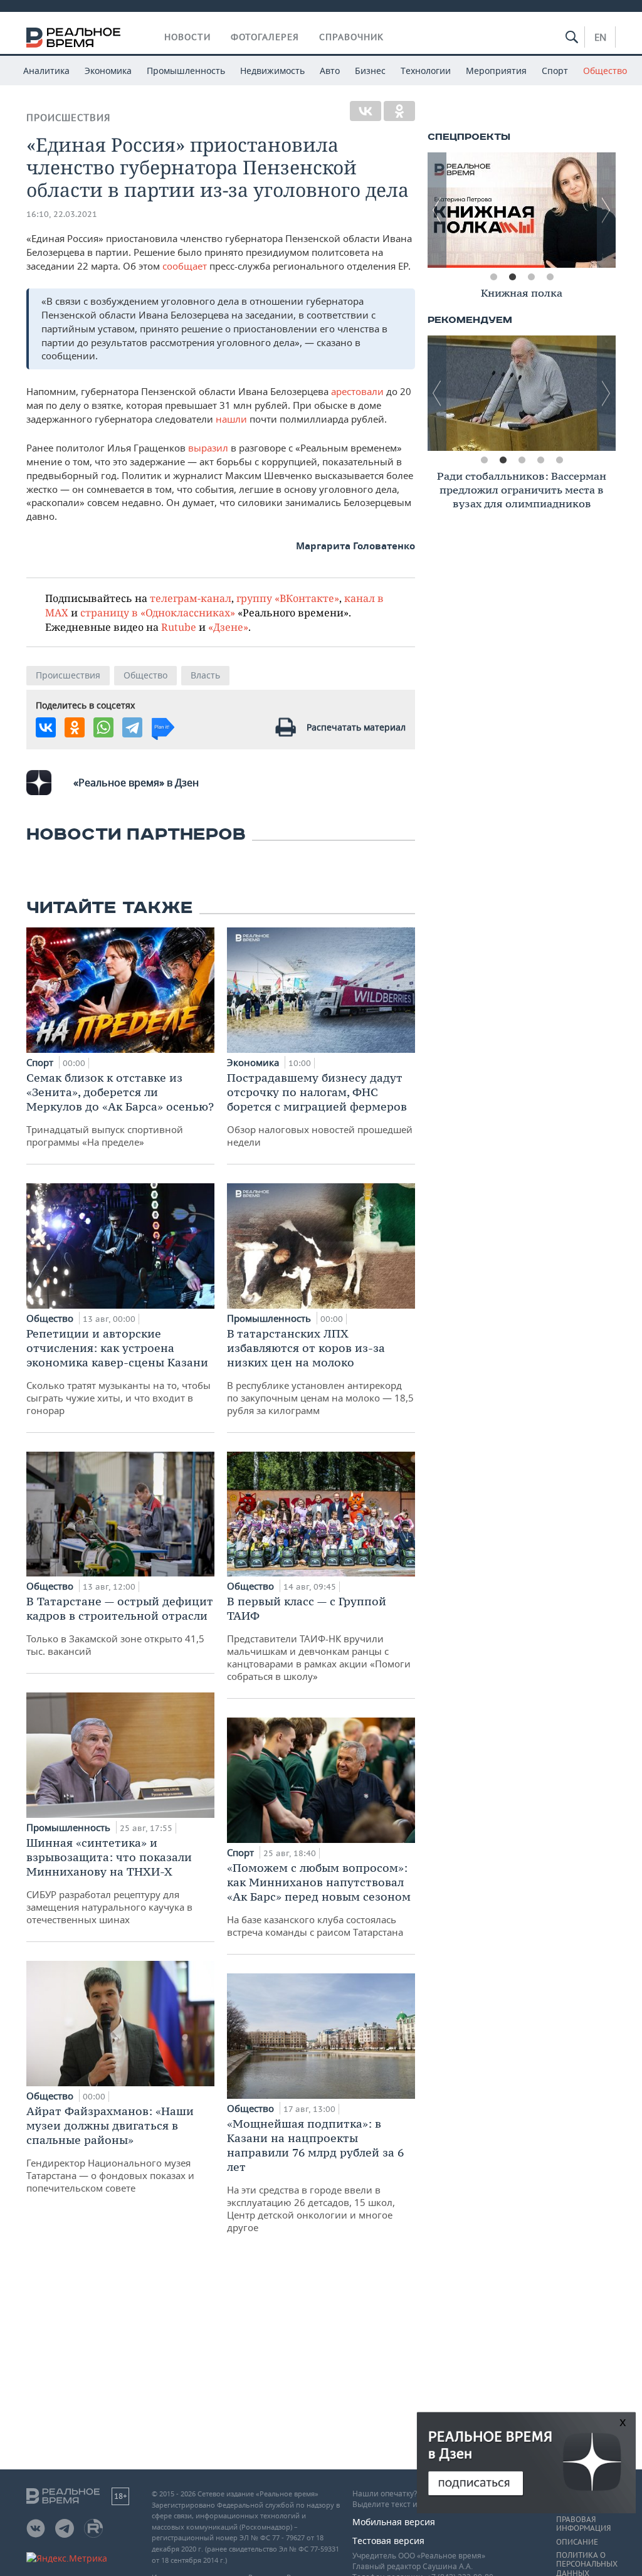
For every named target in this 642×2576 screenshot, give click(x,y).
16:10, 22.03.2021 (62, 214)
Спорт (555, 71)
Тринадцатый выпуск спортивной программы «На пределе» (120, 1109)
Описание (577, 2542)
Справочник (351, 37)
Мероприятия (496, 71)
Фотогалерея (265, 37)
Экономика (108, 71)
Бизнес (370, 71)
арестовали (359, 391)
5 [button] (559, 460)
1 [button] (493, 277)
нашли (231, 419)
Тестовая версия (388, 2541)
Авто (330, 71)
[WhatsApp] (103, 727)
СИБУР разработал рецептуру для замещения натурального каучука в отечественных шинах (109, 1881)
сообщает (186, 266)
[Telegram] (132, 727)
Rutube (179, 627)
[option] (541, 210)
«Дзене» (228, 627)
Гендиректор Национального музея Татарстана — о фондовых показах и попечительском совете (110, 2149)
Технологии (426, 71)
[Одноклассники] (399, 111)
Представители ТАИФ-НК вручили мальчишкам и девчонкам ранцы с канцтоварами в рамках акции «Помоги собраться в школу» (319, 1638)
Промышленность (186, 71)
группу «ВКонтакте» (288, 598)
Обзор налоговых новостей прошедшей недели (320, 1109)
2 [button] (512, 277)
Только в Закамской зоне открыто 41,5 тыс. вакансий (120, 1626)
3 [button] (531, 277)
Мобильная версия (394, 2522)
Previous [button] (437, 210)
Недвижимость (272, 71)
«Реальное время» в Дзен (136, 783)
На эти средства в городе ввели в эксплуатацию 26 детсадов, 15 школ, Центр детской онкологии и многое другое (315, 2175)
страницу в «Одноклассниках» (158, 612)
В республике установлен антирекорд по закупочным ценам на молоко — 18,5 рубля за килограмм (320, 1371)
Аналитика (46, 71)
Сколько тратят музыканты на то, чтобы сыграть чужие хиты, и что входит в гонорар (118, 1371)
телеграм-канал (191, 598)
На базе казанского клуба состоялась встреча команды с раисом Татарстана (319, 1899)
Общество (605, 71)
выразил (208, 448)
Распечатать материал (356, 727)
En (600, 37)
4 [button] (550, 277)
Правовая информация (583, 2524)
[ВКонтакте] (366, 111)
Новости (187, 37)
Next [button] (606, 210)
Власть (205, 675)
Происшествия (68, 118)
